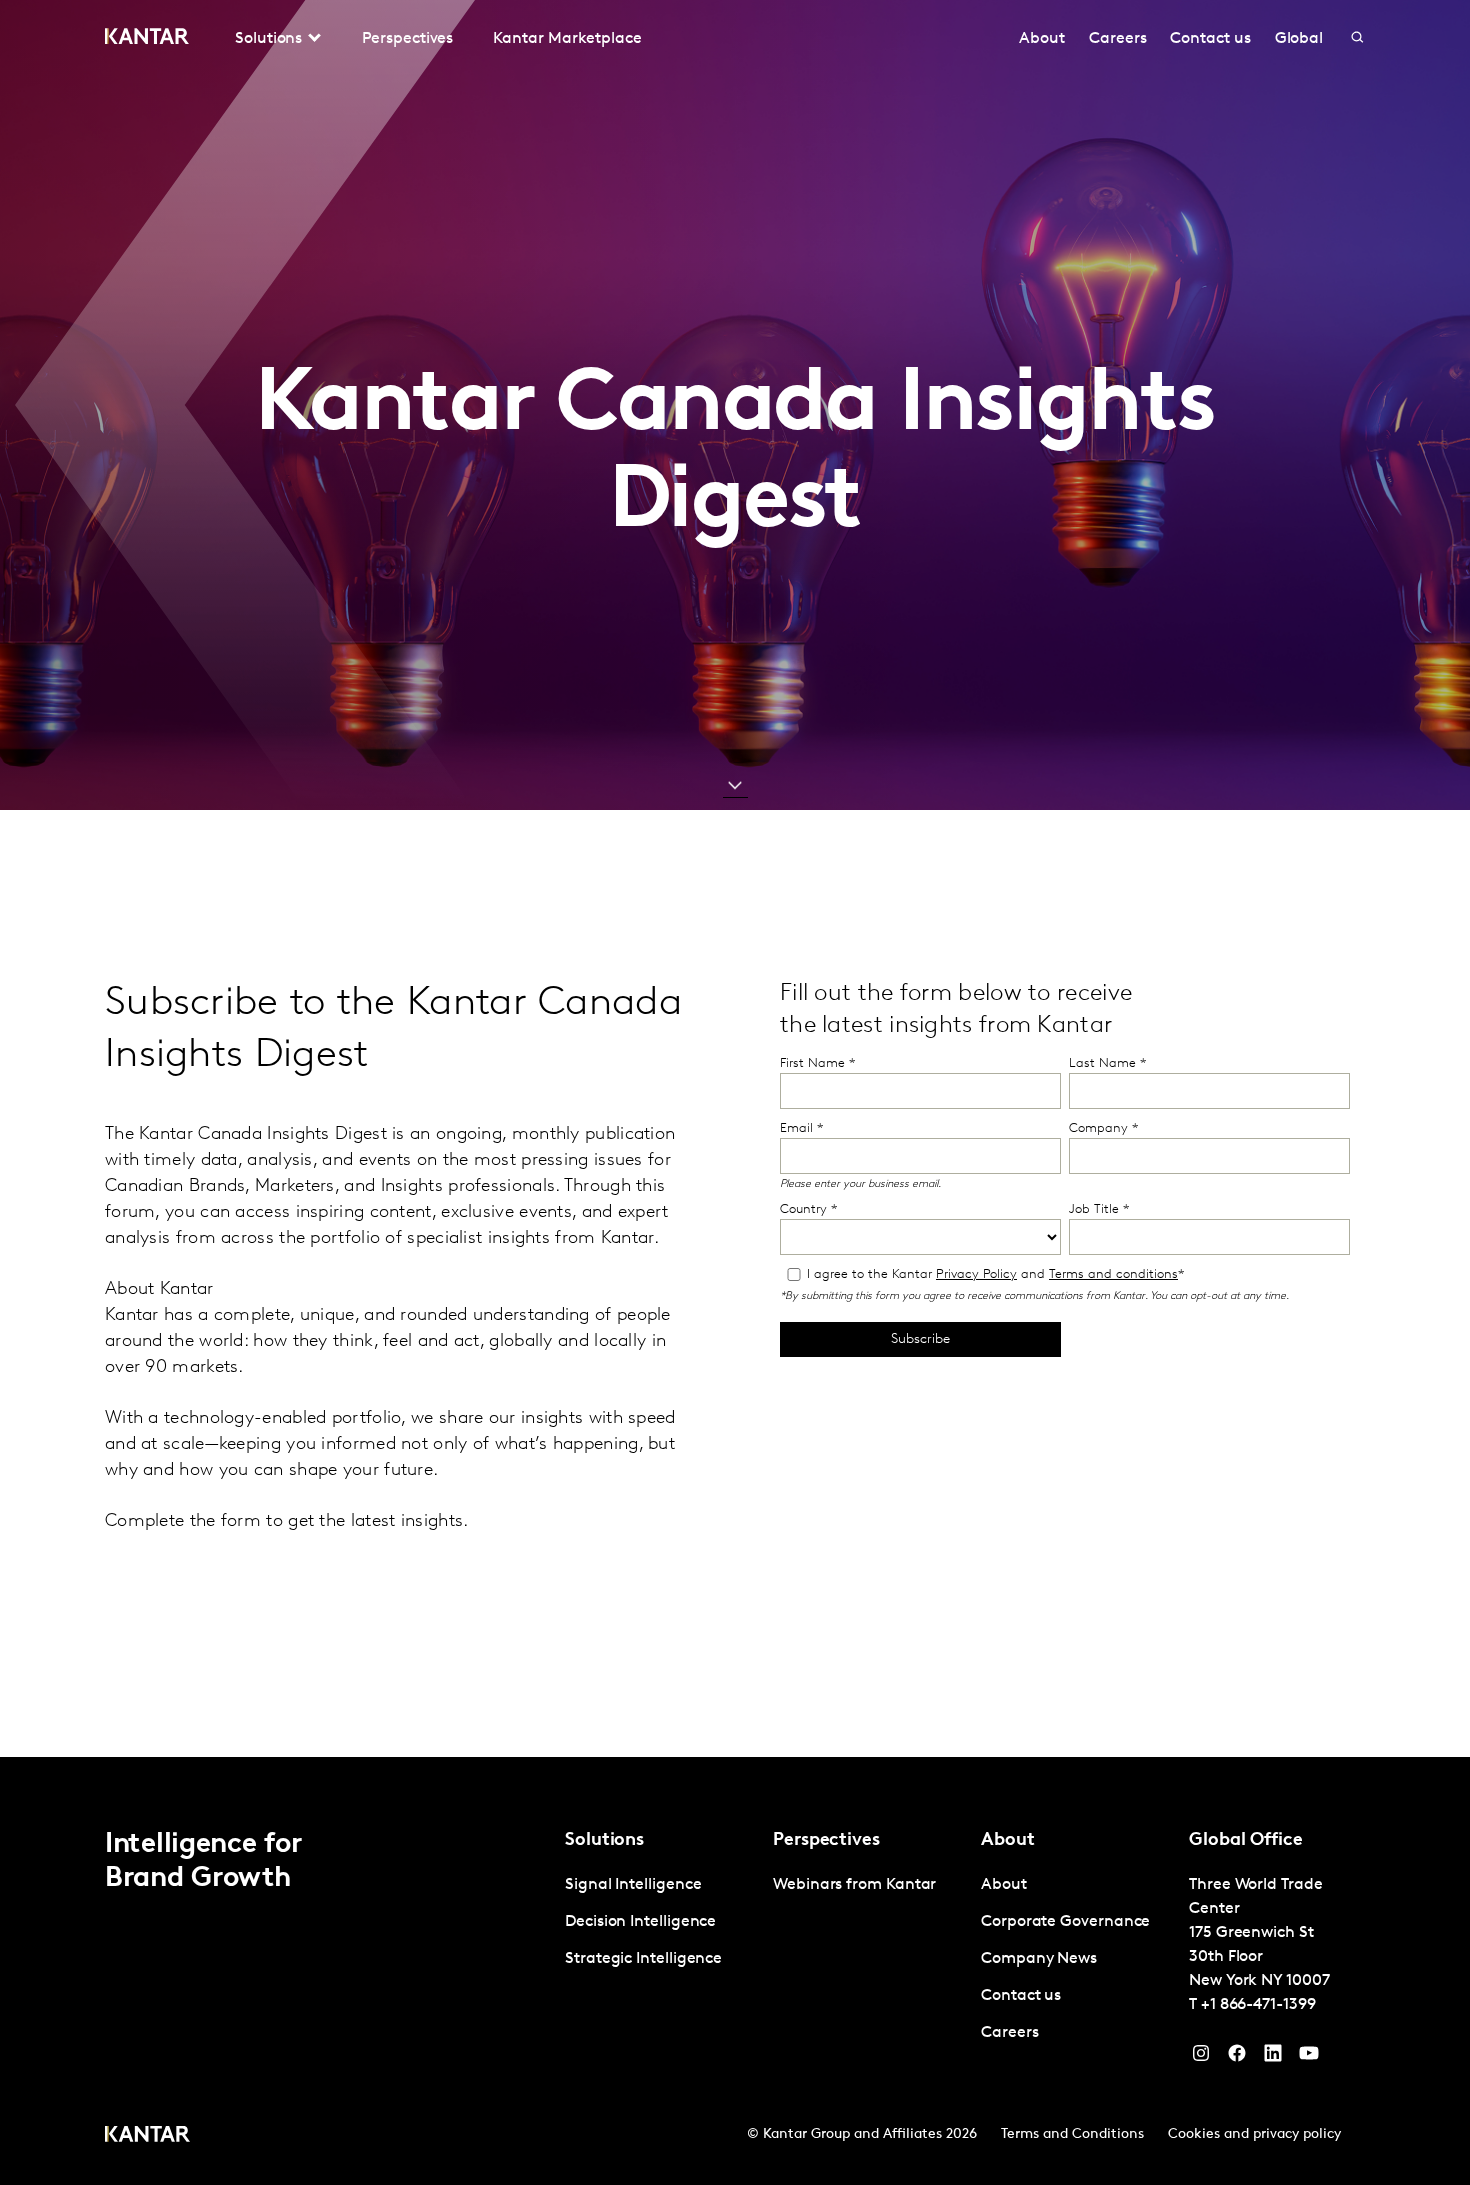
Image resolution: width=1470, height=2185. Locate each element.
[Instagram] (1201, 2058)
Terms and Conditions (1072, 2134)
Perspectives (407, 39)
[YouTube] (1273, 2058)
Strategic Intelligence (643, 1959)
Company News (1039, 1959)
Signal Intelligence (633, 1885)
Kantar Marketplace (567, 39)
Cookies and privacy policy (1254, 2134)
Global (1299, 39)
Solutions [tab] (268, 39)
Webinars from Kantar (854, 1885)
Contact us (1210, 39)
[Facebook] (1237, 2058)
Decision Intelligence (640, 1922)
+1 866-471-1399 (1258, 2005)
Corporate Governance (1065, 1922)
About (1042, 39)
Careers (1117, 39)
